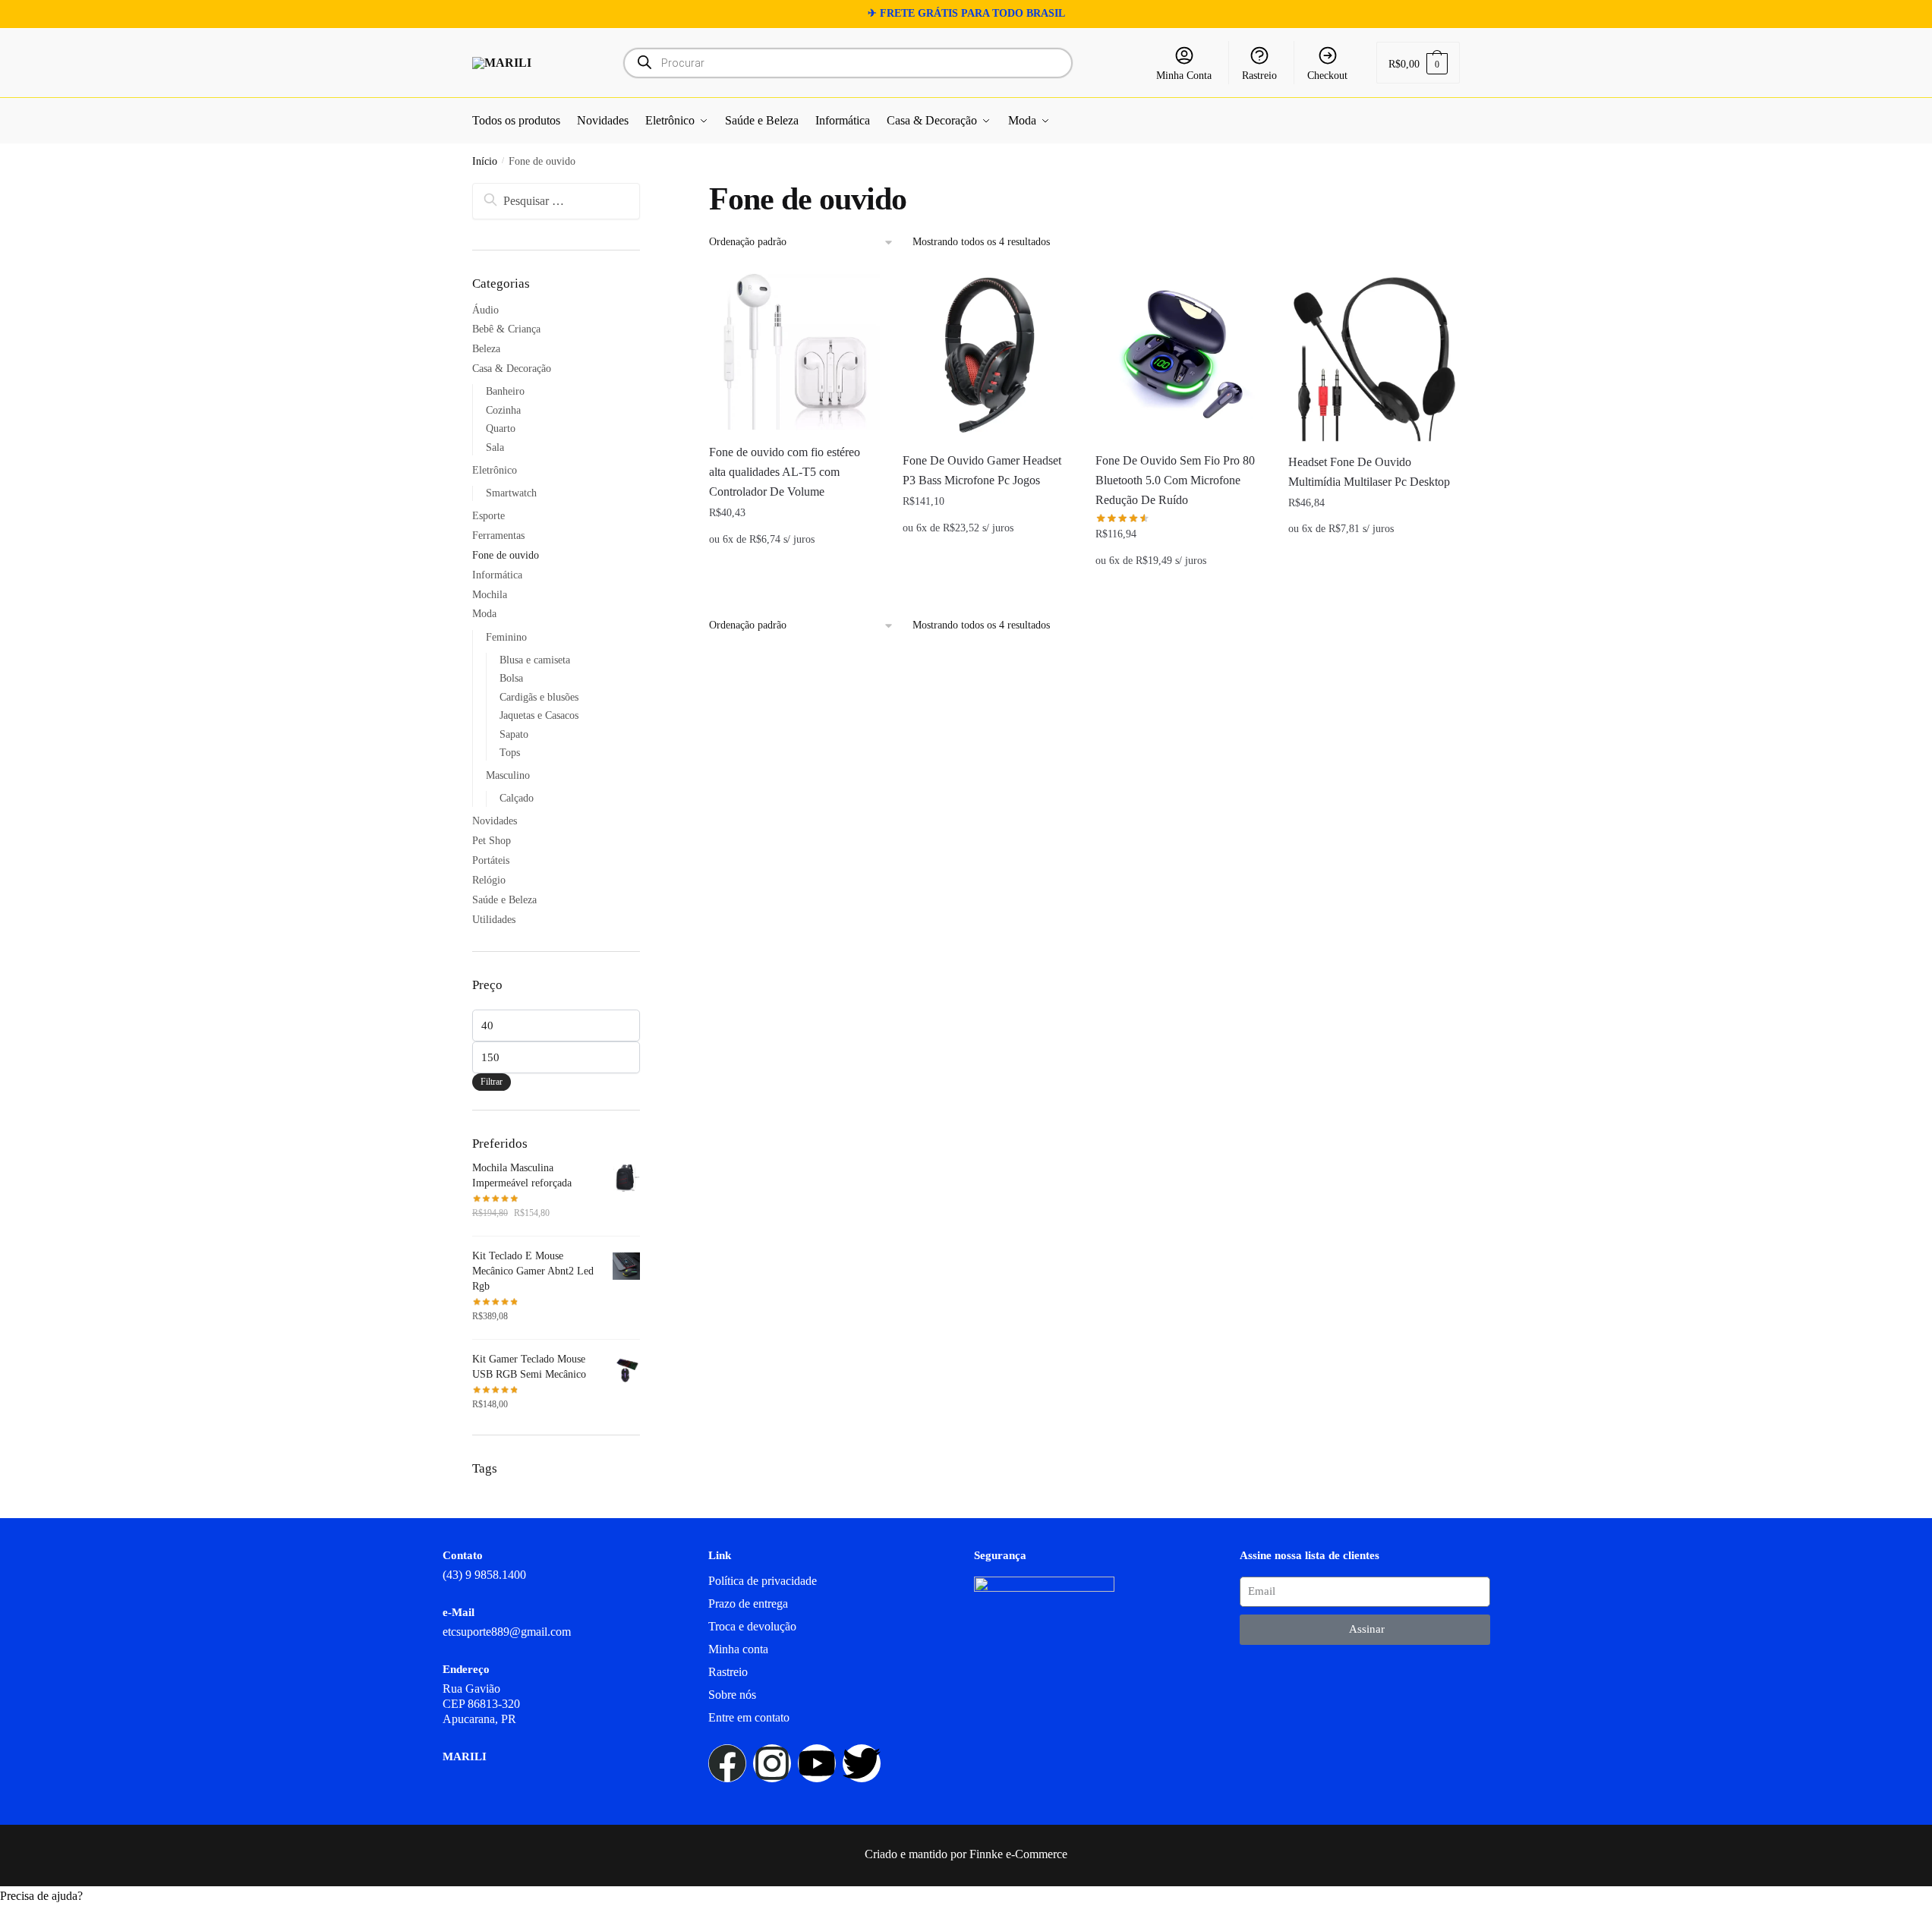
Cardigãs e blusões (539, 697)
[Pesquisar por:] (556, 201)
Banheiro (505, 391)
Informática (497, 575)
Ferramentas (498, 536)
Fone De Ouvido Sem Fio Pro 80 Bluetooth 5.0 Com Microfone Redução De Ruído (1175, 480)
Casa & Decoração (512, 369)
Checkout (1327, 76)
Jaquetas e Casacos (539, 715)
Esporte (489, 516)
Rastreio (1259, 76)
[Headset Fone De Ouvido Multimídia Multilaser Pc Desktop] (1373, 356)
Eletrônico (495, 470)
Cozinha (503, 410)
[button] (966, 1896)
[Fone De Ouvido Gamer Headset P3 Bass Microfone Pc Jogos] (988, 355)
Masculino (508, 775)
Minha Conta (1184, 76)
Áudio (485, 310)
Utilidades (494, 920)
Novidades (495, 821)
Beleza (486, 349)
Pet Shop (492, 841)
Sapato (514, 734)
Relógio (489, 880)
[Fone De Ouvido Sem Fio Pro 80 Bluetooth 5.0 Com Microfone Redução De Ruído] (1180, 355)
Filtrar (492, 1082)
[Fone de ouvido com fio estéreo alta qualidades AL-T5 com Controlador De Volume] (794, 351)
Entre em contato (749, 1717)
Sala (495, 447)
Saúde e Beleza (504, 900)
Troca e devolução (752, 1626)
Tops (510, 753)
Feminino (506, 637)
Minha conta (738, 1649)
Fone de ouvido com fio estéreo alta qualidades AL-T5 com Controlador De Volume (785, 472)
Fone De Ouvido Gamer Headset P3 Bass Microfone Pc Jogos (982, 470)
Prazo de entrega (748, 1604)
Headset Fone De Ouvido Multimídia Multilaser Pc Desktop (1369, 472)
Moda (484, 614)
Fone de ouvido (506, 555)
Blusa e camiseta (535, 660)
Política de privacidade (763, 1581)
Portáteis (491, 860)
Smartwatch (511, 493)
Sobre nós (732, 1695)
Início (485, 161)
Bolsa (511, 678)
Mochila (490, 595)
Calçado (517, 798)
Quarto (501, 428)
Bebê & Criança (506, 329)
